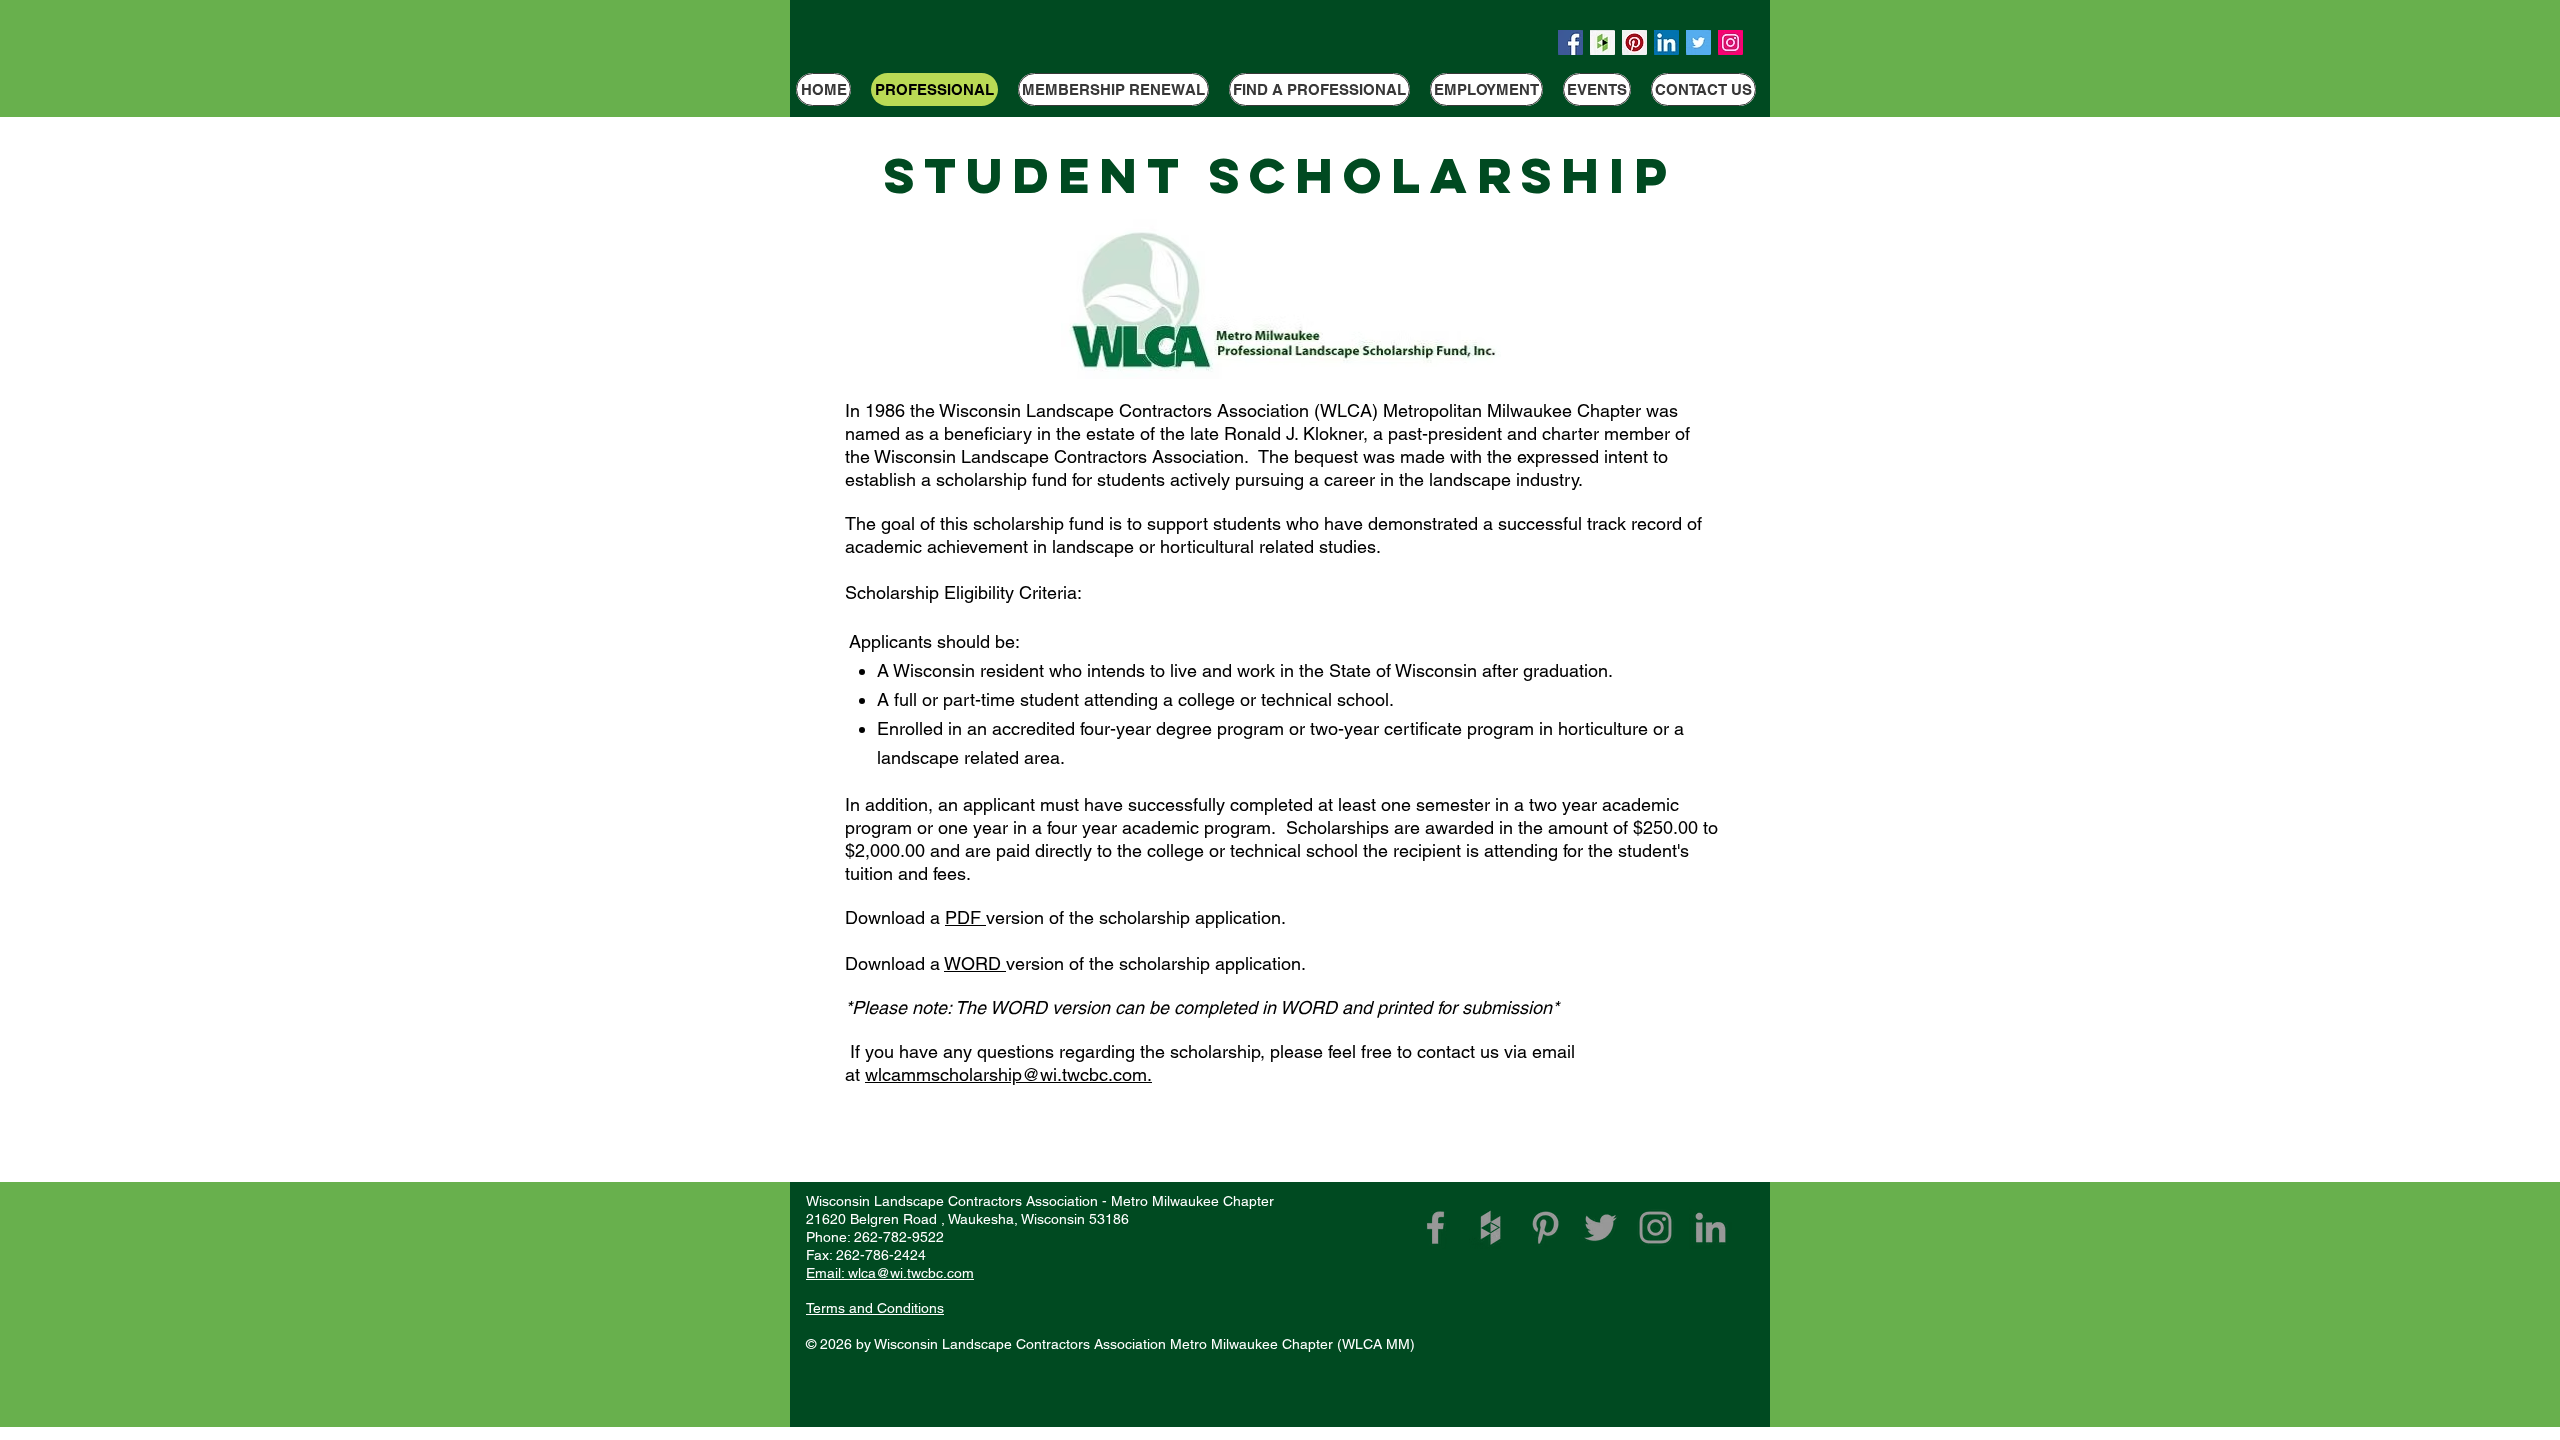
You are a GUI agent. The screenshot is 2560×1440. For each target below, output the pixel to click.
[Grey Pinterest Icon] (1545, 1227)
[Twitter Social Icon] (1698, 42)
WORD (975, 963)
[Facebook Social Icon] (1570, 42)
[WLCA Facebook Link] (1435, 1227)
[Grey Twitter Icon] (1600, 1227)
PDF (965, 917)
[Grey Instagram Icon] (1655, 1227)
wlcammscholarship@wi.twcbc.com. (1008, 1074)
